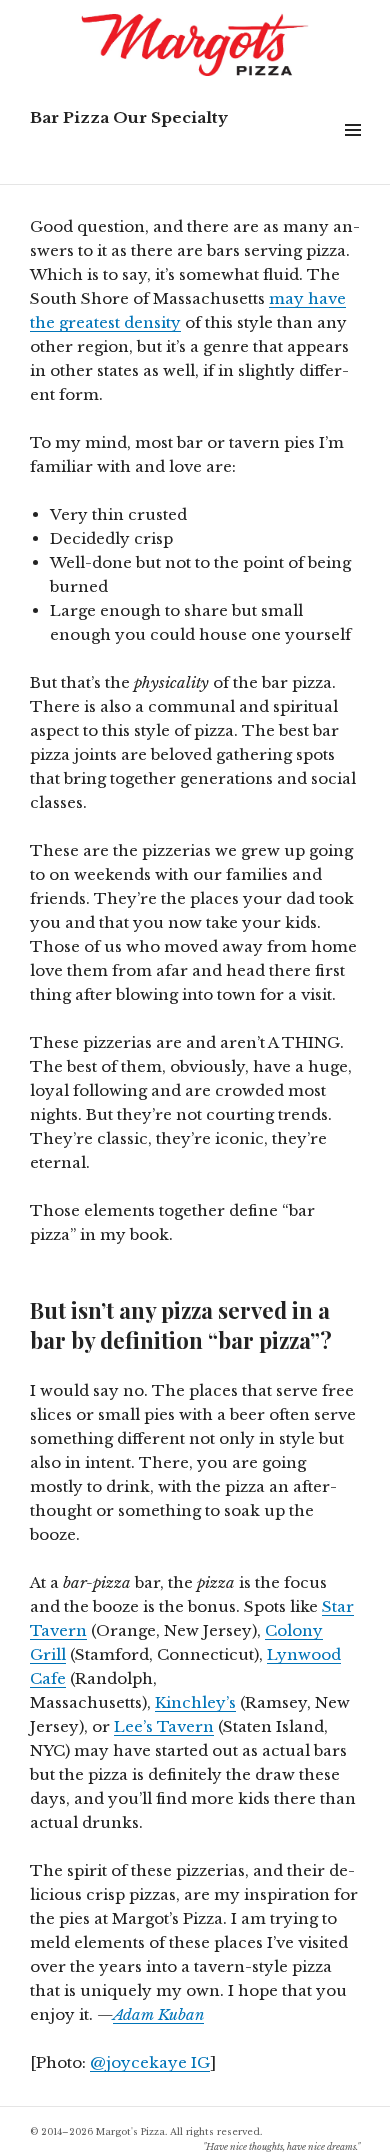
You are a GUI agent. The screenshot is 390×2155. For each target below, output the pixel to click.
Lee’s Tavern (164, 1726)
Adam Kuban (158, 2014)
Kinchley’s (195, 1702)
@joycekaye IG (150, 2062)
